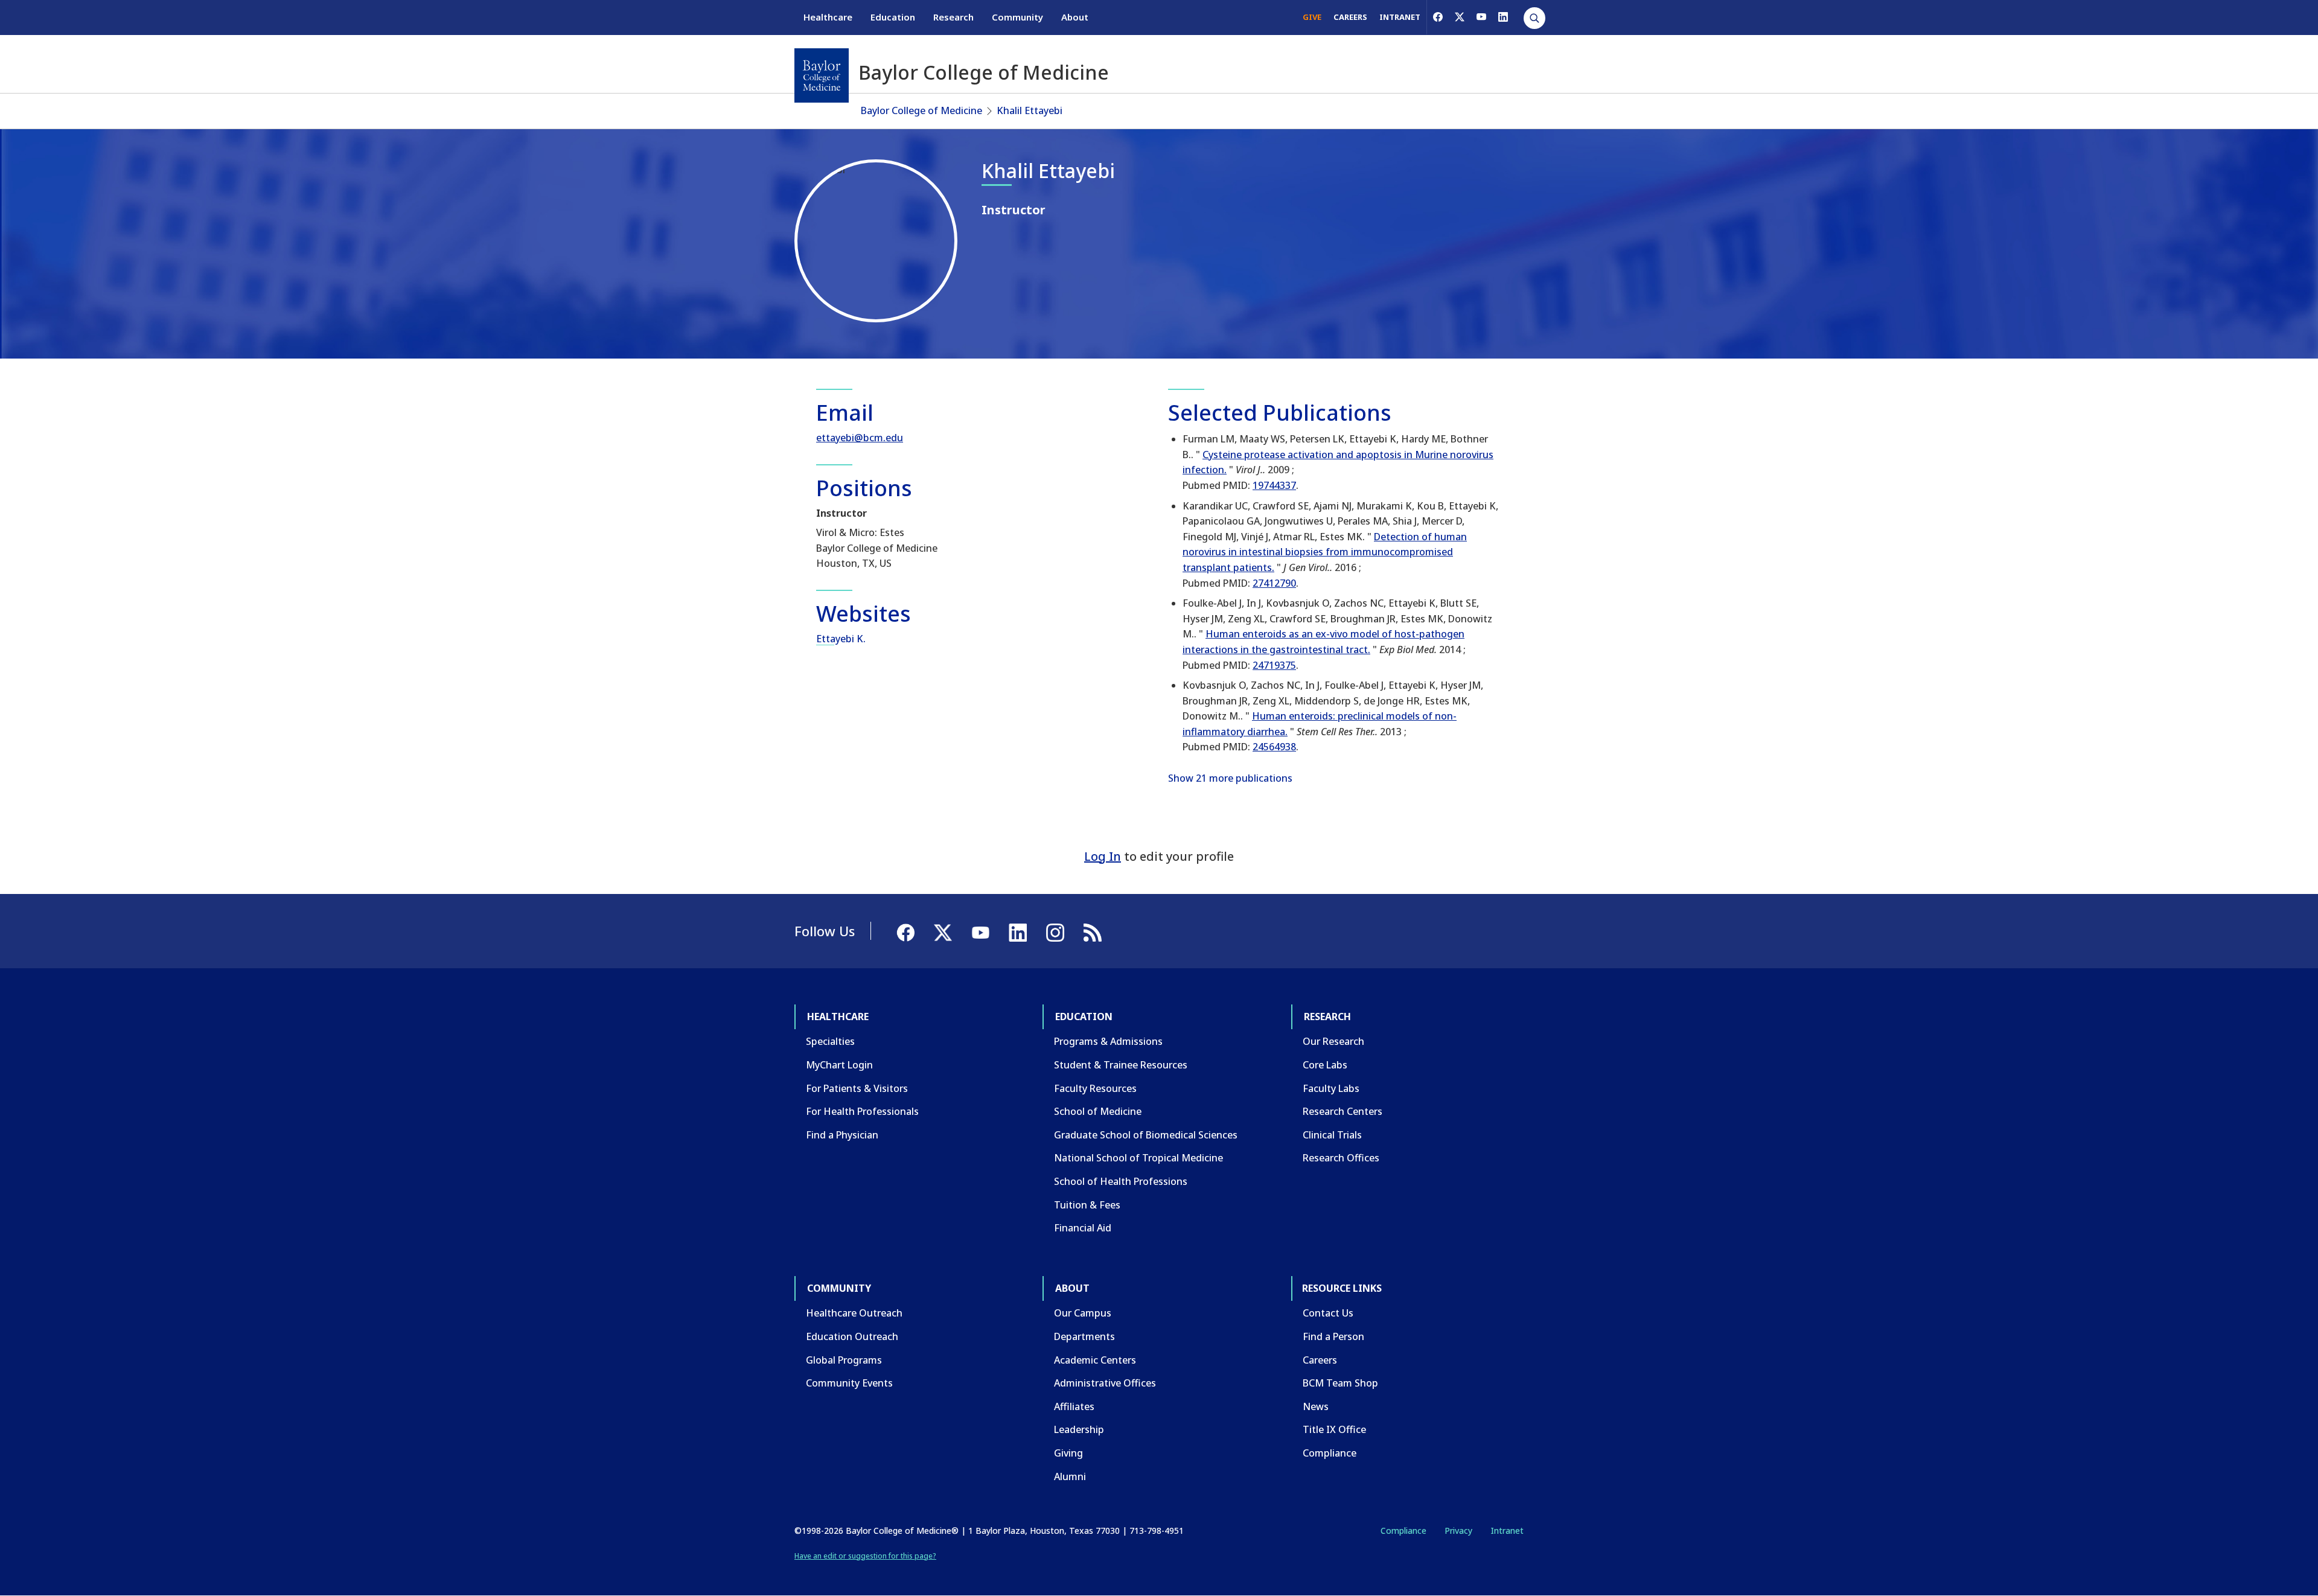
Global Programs (844, 1360)
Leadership (1079, 1429)
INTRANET (1400, 17)
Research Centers (1343, 1111)
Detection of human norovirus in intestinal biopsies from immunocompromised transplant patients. (1325, 552)
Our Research (1333, 1041)
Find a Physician (842, 1135)
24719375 (1274, 665)
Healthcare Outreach (854, 1313)
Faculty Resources (1095, 1088)
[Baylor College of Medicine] (822, 75)
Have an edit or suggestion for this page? (865, 1556)
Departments (1084, 1336)
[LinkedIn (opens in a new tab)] (1503, 17)
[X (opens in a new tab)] (1460, 17)
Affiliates (1074, 1406)
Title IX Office (1334, 1429)
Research (953, 17)
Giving (1068, 1453)
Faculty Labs (1331, 1088)
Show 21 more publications (1230, 778)
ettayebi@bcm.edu (860, 438)
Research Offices (1341, 1158)
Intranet (1507, 1531)
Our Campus (1083, 1313)
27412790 (1274, 583)
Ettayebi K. (841, 639)
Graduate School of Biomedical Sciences (1146, 1135)
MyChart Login (839, 1065)
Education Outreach (852, 1336)
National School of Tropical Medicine (1138, 1158)
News (1316, 1406)
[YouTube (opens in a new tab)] (1481, 17)
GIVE (1312, 17)
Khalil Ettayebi (1030, 110)
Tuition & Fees (1087, 1205)
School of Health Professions (1121, 1181)
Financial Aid (1083, 1228)
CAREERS (1350, 17)
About (1075, 17)
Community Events (849, 1383)
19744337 (1274, 485)
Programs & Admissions (1108, 1041)
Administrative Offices (1105, 1383)
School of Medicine (1098, 1111)
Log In (1103, 856)
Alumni (1070, 1476)
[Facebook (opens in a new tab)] (1438, 17)
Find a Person (1333, 1336)
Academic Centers (1095, 1360)
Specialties (830, 1041)
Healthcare (828, 17)
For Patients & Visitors (857, 1088)
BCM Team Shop (1340, 1383)
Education (893, 17)
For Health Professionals (862, 1111)
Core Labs (1325, 1065)
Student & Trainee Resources (1121, 1065)
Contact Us (1328, 1313)
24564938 (1274, 747)
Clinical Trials (1332, 1135)
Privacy (1458, 1531)
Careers (1320, 1360)
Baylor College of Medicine (921, 110)
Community (1017, 17)
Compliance (1330, 1453)
